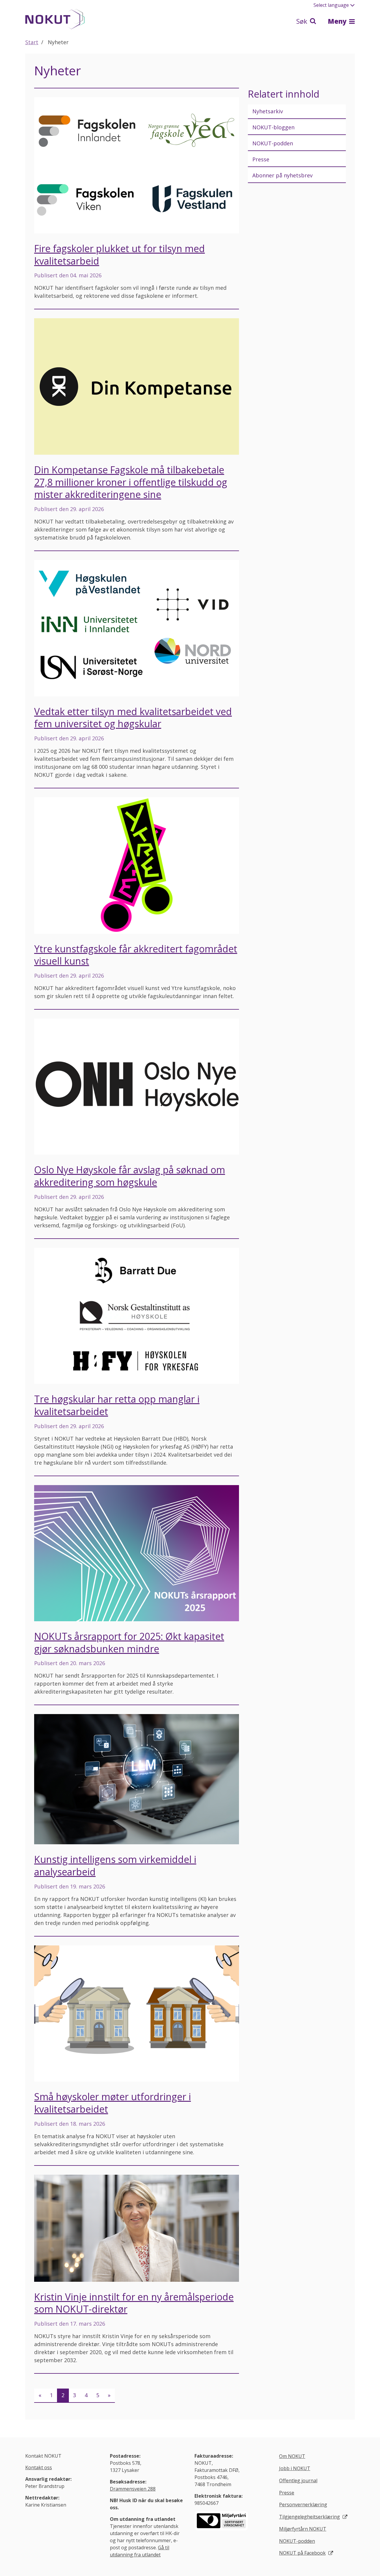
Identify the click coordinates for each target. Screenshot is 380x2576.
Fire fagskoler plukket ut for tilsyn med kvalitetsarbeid (119, 255)
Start (32, 42)
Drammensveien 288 (133, 2489)
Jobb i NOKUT (295, 2468)
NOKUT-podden (273, 143)
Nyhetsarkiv (268, 111)
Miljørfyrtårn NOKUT (303, 2529)
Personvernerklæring (303, 2505)
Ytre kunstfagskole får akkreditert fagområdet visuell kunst (136, 955)
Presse (261, 159)
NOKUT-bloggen (273, 127)
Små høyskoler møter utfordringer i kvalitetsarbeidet (113, 2103)
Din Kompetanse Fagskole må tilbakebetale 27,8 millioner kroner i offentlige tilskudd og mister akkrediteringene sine (131, 482)
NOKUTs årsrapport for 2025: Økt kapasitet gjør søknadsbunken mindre (129, 1642)
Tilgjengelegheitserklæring (309, 2517)
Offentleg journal (298, 2480)
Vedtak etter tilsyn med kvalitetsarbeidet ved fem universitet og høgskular (133, 718)
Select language (331, 5)
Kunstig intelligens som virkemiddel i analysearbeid (115, 1865)
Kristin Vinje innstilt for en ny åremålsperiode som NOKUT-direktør (134, 2303)
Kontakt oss (39, 2467)
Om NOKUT (292, 2456)
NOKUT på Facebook (302, 2553)
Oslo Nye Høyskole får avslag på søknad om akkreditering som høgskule (130, 1176)
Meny (338, 21)
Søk (303, 21)
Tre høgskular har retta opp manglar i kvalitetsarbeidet (117, 1405)
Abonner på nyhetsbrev (282, 175)
